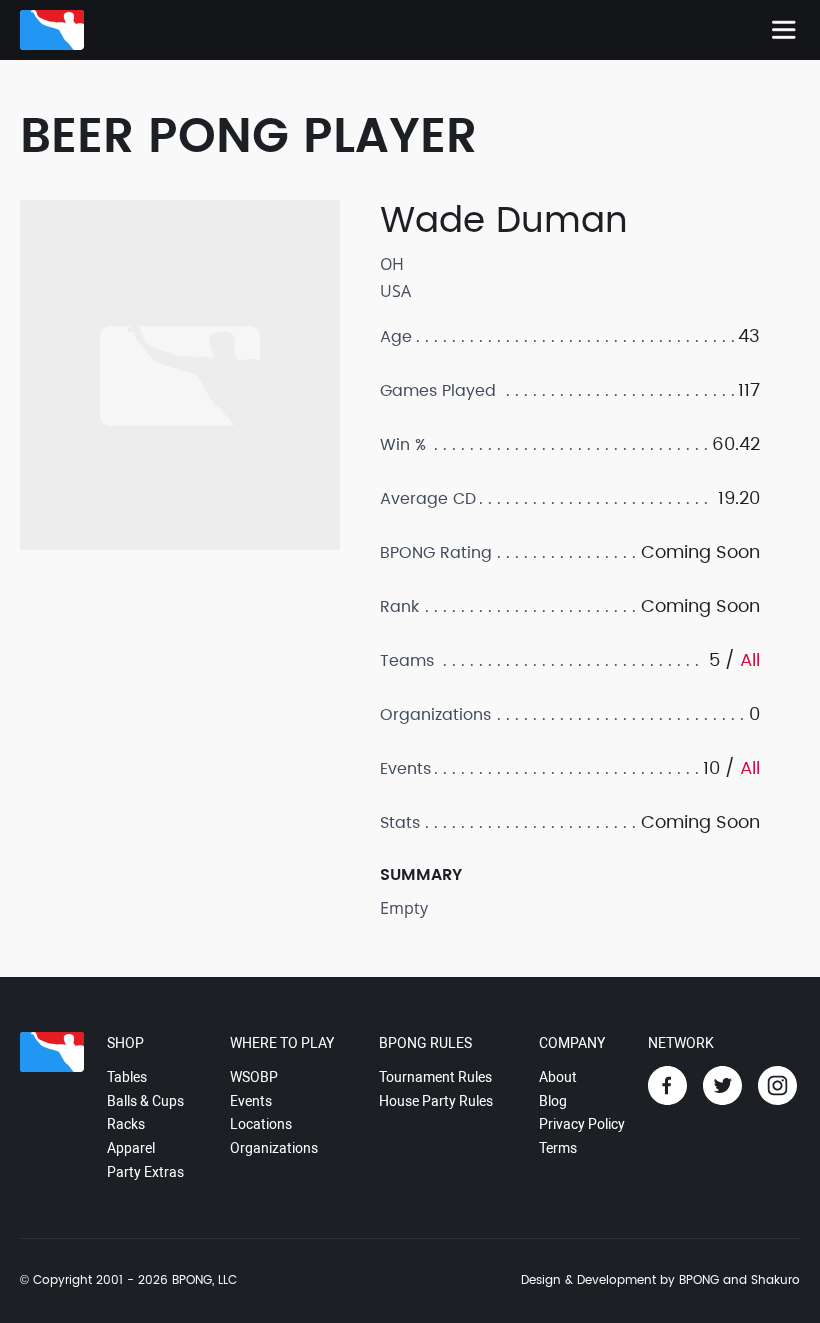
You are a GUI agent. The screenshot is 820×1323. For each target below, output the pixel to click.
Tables (127, 1077)
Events (251, 1101)
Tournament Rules (435, 1077)
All (750, 660)
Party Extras (145, 1172)
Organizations (274, 1148)
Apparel (131, 1148)
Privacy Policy (582, 1124)
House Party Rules (436, 1101)
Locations (261, 1124)
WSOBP (254, 1077)
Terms (558, 1148)
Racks (126, 1124)
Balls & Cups (145, 1101)
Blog (553, 1101)
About (558, 1077)
